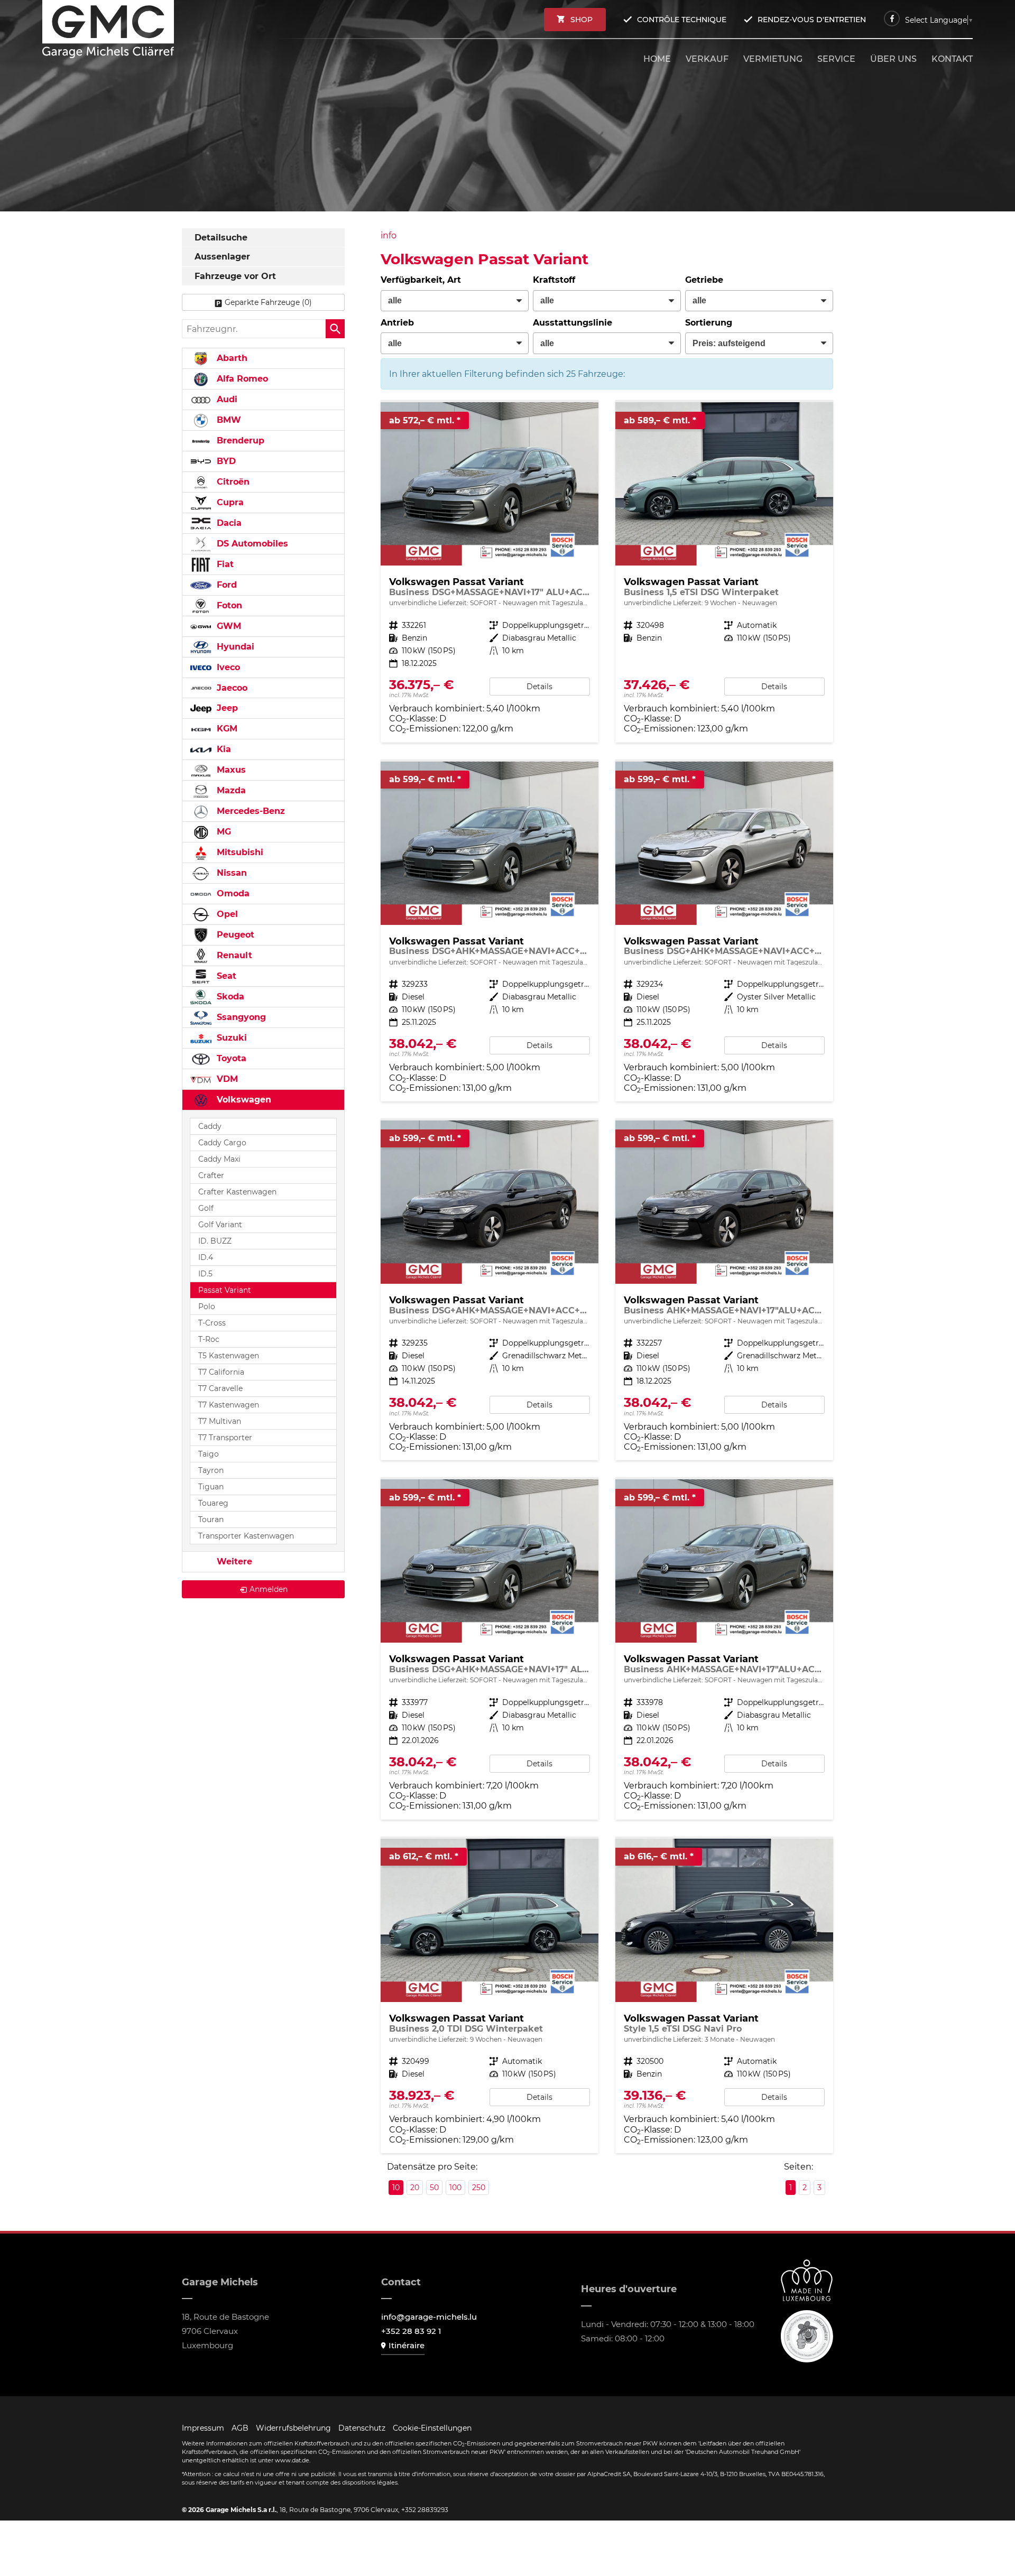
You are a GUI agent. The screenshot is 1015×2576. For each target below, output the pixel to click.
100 (455, 2188)
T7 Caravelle (220, 1388)
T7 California (221, 1372)
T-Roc (209, 1339)
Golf (206, 1208)
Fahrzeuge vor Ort (235, 276)
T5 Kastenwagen (229, 1356)
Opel (226, 914)
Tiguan (211, 1487)
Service (836, 59)
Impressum (203, 2428)
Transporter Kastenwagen (246, 1536)
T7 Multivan (220, 1421)
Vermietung (773, 59)
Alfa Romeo (241, 379)
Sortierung (709, 323)
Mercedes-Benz (250, 811)
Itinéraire (407, 2345)
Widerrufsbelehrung (293, 2428)
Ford (225, 585)
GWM (228, 626)
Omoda (232, 893)
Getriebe (704, 280)
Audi (226, 399)
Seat (225, 976)
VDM (226, 1079)
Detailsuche (221, 238)
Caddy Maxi (219, 1159)
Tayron (211, 1470)
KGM (226, 729)
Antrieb (397, 323)
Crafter (211, 1175)
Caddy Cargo (222, 1143)
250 (479, 2188)
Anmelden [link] (269, 1589)
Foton (228, 605)
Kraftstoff (554, 280)
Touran (211, 1519)
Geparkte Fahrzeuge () (268, 302)
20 (415, 2188)
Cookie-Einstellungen (432, 2428)
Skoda (229, 997)
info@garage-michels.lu (429, 2317)
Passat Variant (225, 1290)
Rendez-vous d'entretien (812, 20)
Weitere (233, 1562)
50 (434, 2188)
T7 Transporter (225, 1438)
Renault (233, 955)
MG (223, 832)
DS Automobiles (251, 544)
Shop (582, 20)
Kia (223, 749)
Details (539, 687)
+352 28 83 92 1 (411, 2331)
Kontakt (952, 59)
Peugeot (234, 935)
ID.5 (205, 1274)
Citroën (232, 482)
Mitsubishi (239, 852)
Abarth (231, 358)
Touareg (213, 1503)
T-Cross (212, 1323)
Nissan (230, 873)
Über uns (893, 59)
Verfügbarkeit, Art (421, 280)
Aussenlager (222, 257)
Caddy (210, 1126)
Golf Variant (220, 1225)
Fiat (224, 564)
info (389, 235)
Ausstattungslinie (573, 323)
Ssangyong (240, 1017)
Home (657, 59)
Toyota (230, 1058)
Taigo (209, 1454)
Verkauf (707, 59)
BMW (228, 420)
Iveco (227, 667)
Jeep (226, 708)
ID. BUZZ (215, 1241)
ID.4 (206, 1257)
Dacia (228, 523)
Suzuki (230, 1038)
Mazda (230, 790)
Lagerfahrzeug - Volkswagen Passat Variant (490, 572)
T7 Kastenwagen (229, 1405)
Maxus (230, 770)
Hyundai (234, 647)
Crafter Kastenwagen (237, 1192)
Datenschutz (362, 2428)
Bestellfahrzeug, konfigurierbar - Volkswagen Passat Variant (724, 572)
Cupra (229, 502)
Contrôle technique (682, 20)
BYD (225, 461)
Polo (207, 1306)
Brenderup (239, 441)
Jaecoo (231, 688)
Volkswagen (243, 1100)
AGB (240, 2428)
